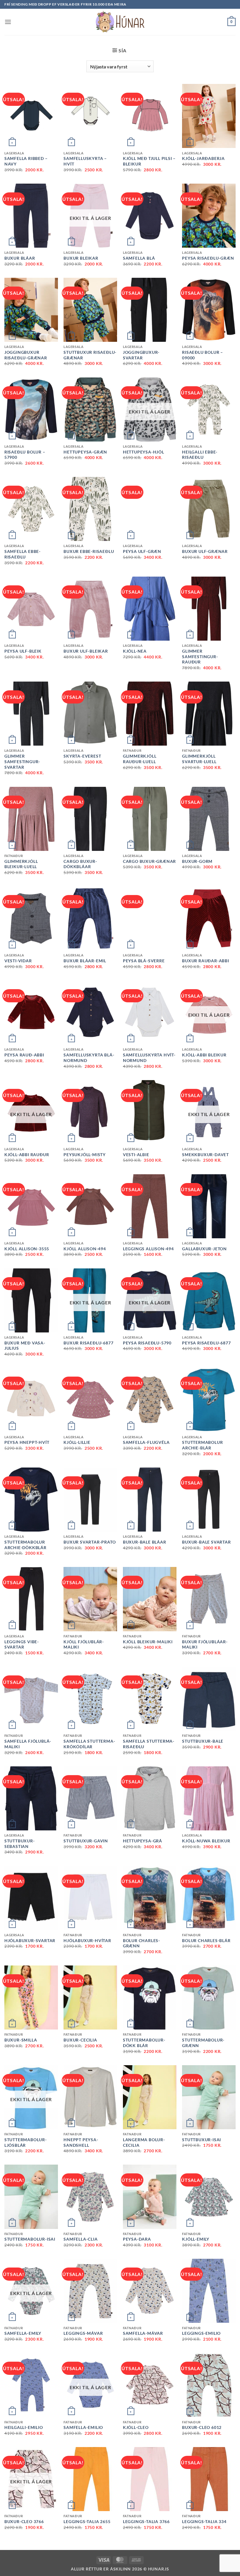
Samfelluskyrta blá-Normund (89, 1058)
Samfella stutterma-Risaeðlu (149, 1744)
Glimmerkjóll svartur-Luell (199, 759)
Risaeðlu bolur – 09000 (203, 355)
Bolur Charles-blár (206, 1940)
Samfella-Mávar (143, 2333)
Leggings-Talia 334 (204, 2521)
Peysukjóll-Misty (85, 1155)
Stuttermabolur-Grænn (203, 2043)
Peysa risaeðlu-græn (208, 258)
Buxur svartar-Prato (90, 1542)
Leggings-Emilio (201, 2333)
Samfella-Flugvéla (146, 1442)
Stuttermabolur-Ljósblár (26, 2142)
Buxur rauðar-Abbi (206, 961)
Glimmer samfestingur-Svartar (22, 761)
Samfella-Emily (23, 2333)
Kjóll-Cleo (136, 2427)
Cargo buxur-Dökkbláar (80, 864)
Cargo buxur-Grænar (149, 861)
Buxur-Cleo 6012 (202, 2427)
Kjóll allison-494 (85, 1249)
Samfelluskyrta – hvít (85, 161)
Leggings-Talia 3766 (146, 2521)
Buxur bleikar (81, 258)
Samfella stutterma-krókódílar (89, 1744)
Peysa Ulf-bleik (23, 651)
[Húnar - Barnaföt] (120, 22)
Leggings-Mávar (83, 2333)
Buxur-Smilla (21, 2040)
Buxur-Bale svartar (206, 1542)
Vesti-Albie (136, 1155)
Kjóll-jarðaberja (203, 158)
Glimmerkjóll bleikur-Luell (21, 864)
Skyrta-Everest (82, 756)
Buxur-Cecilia (80, 2040)
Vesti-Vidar (18, 961)
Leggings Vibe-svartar (22, 1644)
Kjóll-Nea (135, 651)
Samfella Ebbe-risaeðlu (23, 554)
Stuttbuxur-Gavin (86, 1841)
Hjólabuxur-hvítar (87, 1940)
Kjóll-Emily (196, 2239)
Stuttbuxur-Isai (202, 2140)
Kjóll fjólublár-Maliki (84, 1644)
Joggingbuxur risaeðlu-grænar (26, 355)
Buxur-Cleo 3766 (24, 2521)
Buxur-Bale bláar (145, 1542)
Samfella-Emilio (83, 2427)
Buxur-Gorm (197, 861)
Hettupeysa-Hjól (144, 452)
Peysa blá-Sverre (144, 961)
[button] (8, 22)
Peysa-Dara (137, 2239)
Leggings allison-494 (148, 1249)
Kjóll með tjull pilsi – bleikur (149, 161)
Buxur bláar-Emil (85, 961)
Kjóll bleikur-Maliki (148, 1642)
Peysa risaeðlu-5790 (147, 1343)
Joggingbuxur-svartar (141, 355)
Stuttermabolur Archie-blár (202, 1445)
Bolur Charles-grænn (142, 1943)
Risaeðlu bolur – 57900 (25, 455)
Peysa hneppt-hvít (27, 1442)
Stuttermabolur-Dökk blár (144, 2043)
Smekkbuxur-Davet (205, 1155)
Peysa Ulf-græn (142, 551)
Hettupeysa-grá (143, 1841)
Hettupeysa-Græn (85, 452)
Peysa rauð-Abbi (24, 1055)
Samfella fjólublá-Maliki (28, 1744)
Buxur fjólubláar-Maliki (205, 1644)
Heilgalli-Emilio (24, 2427)
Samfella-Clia (80, 2239)
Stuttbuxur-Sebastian (20, 1844)
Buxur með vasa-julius (25, 1346)
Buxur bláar (20, 258)
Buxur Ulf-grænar (205, 551)
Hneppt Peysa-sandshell (81, 2142)
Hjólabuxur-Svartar (30, 1940)
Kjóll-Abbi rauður (27, 1155)
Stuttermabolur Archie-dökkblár (25, 1545)
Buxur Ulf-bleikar (86, 651)
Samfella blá (139, 258)
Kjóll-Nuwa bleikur (206, 1841)
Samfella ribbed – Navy (26, 161)
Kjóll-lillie (77, 1442)
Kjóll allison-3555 (27, 1249)
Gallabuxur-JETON (204, 1249)
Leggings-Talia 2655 (87, 2521)
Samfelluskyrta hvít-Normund (149, 1058)
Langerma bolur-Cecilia (144, 2142)
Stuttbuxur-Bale (203, 1741)
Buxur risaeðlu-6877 (88, 1343)
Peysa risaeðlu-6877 (206, 1343)
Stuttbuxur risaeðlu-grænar (90, 355)
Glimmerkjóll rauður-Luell (140, 759)
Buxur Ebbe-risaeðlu (89, 551)
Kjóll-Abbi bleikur (204, 1055)
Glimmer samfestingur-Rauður (200, 656)
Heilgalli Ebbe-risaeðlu (200, 455)
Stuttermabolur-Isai (30, 2239)
